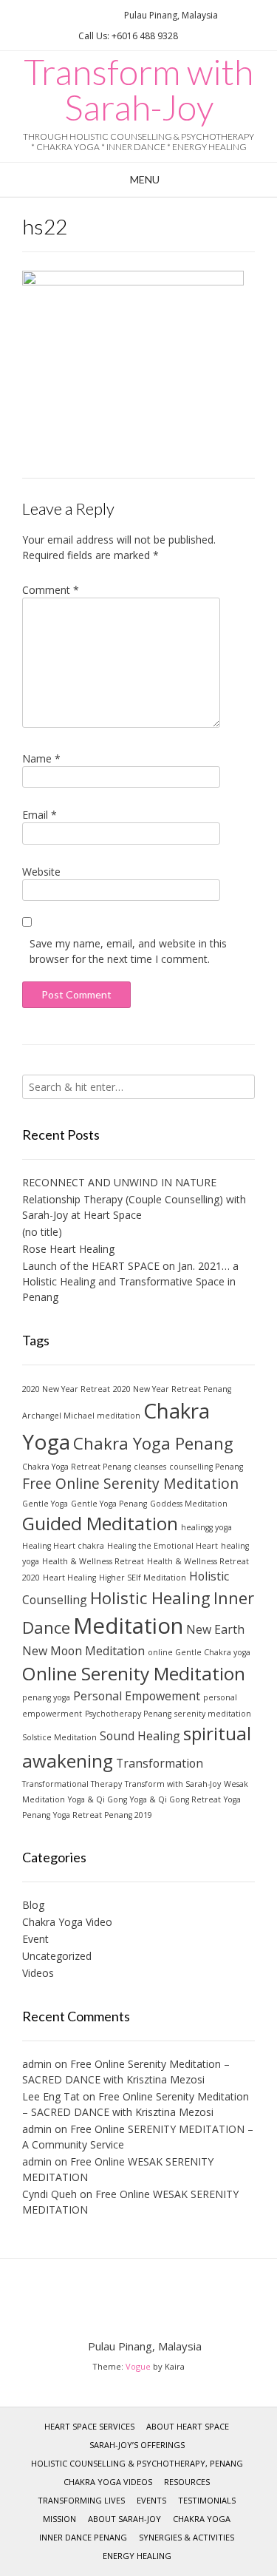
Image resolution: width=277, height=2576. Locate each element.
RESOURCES (187, 2482)
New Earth (215, 1629)
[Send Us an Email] (64, 15)
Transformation (160, 1763)
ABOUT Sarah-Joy (124, 2519)
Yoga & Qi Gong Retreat (175, 1799)
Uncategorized (57, 1956)
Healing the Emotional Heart (163, 1546)
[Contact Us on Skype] (99, 15)
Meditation (128, 1626)
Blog (33, 1905)
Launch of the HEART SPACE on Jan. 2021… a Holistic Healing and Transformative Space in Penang (130, 1281)
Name (41, 758)
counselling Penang (206, 1467)
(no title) (42, 1232)
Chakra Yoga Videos (108, 2482)
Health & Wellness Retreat (93, 1561)
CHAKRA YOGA (202, 2519)
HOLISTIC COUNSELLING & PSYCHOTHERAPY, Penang (137, 2463)
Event (35, 1939)
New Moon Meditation (83, 1651)
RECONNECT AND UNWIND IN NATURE (119, 1182)
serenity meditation (213, 1714)
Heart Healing (69, 1578)
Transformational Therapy (72, 1784)
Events (151, 2500)
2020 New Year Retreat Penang (172, 1389)
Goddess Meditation (189, 1504)
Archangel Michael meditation (81, 1416)
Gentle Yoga (45, 1504)
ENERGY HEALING (137, 2556)
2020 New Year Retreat (66, 1389)
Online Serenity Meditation (134, 1673)
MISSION (59, 2519)
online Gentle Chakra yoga (199, 1652)
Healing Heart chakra (63, 1546)
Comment (51, 590)
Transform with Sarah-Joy (138, 89)
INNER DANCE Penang (83, 2537)
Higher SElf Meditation (143, 1578)
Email (40, 815)
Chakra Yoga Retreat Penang (76, 1467)
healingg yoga (206, 1527)
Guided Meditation (100, 1523)
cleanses (150, 1467)
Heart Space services (89, 2426)
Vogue (138, 2366)
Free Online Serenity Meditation (130, 1483)
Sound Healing (140, 1736)
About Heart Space (188, 2426)
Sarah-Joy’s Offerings (137, 2445)
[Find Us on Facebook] (81, 15)
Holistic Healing (150, 1598)
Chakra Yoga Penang (153, 1443)
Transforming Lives (81, 2500)
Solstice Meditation (59, 1737)
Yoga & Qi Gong (98, 1799)
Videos (38, 1973)
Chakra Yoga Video (67, 1922)
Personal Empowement (137, 1696)
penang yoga (46, 1697)
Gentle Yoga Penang (109, 1504)
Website (41, 872)
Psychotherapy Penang (128, 1714)
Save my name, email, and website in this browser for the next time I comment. (128, 951)
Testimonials (207, 2500)
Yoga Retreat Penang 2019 (103, 1815)
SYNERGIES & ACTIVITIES (187, 2537)
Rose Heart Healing (68, 1249)
